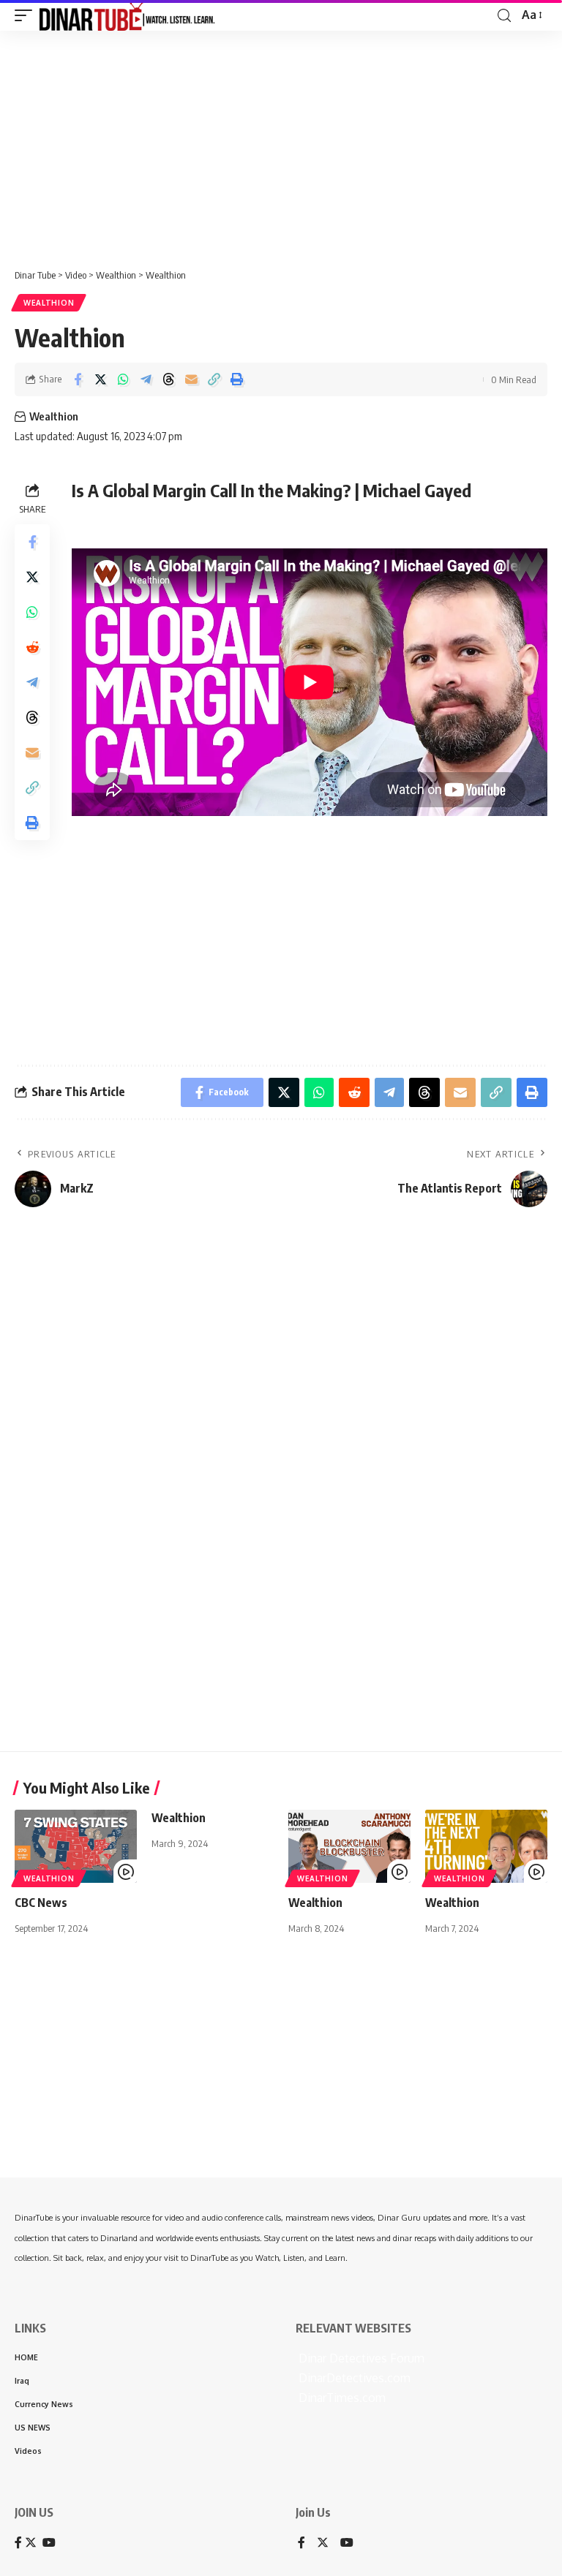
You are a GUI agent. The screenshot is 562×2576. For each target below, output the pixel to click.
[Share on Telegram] (146, 379)
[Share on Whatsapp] (123, 379)
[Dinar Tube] (127, 15)
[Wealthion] (349, 1846)
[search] (504, 16)
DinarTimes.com (341, 2398)
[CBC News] (76, 1846)
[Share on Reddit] (32, 647)
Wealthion (49, 303)
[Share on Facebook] (78, 379)
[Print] (236, 379)
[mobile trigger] (27, 15)
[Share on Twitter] (100, 379)
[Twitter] (323, 2543)
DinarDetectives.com (353, 2378)
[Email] (191, 379)
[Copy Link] (214, 379)
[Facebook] (301, 2543)
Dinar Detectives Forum (360, 2358)
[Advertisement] (281, 144)
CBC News (41, 1903)
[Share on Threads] (168, 379)
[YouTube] (347, 2543)
